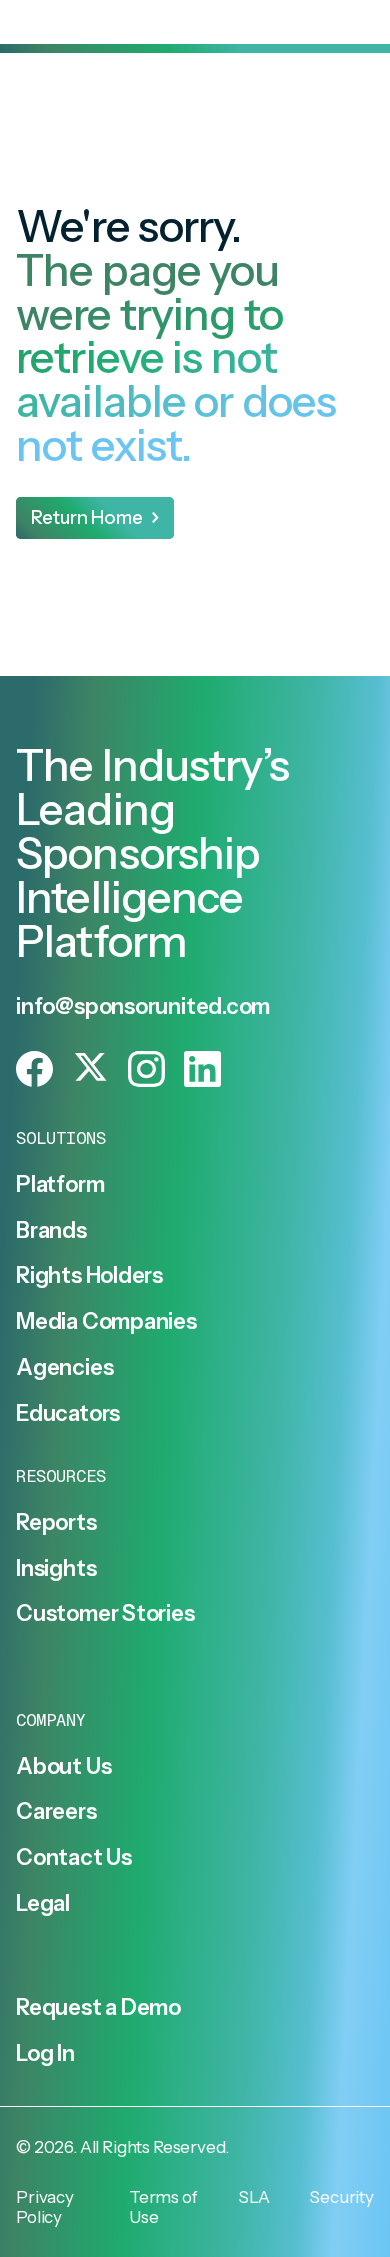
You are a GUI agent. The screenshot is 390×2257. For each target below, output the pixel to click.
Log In (45, 2053)
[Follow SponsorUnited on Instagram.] (146, 1069)
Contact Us (74, 1857)
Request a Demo (98, 2007)
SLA (254, 2197)
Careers (56, 1811)
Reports (56, 1522)
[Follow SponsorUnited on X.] (90, 1069)
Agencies (64, 1367)
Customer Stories (105, 1613)
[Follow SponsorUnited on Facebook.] (34, 1069)
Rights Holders (89, 1275)
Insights (56, 1568)
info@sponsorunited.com (143, 1006)
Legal (43, 1903)
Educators (68, 1413)
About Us (63, 1766)
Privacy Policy (45, 2207)
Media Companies (106, 1321)
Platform (60, 1184)
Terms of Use (163, 2207)
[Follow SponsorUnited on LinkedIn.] (202, 1069)
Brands (51, 1230)
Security (341, 2197)
